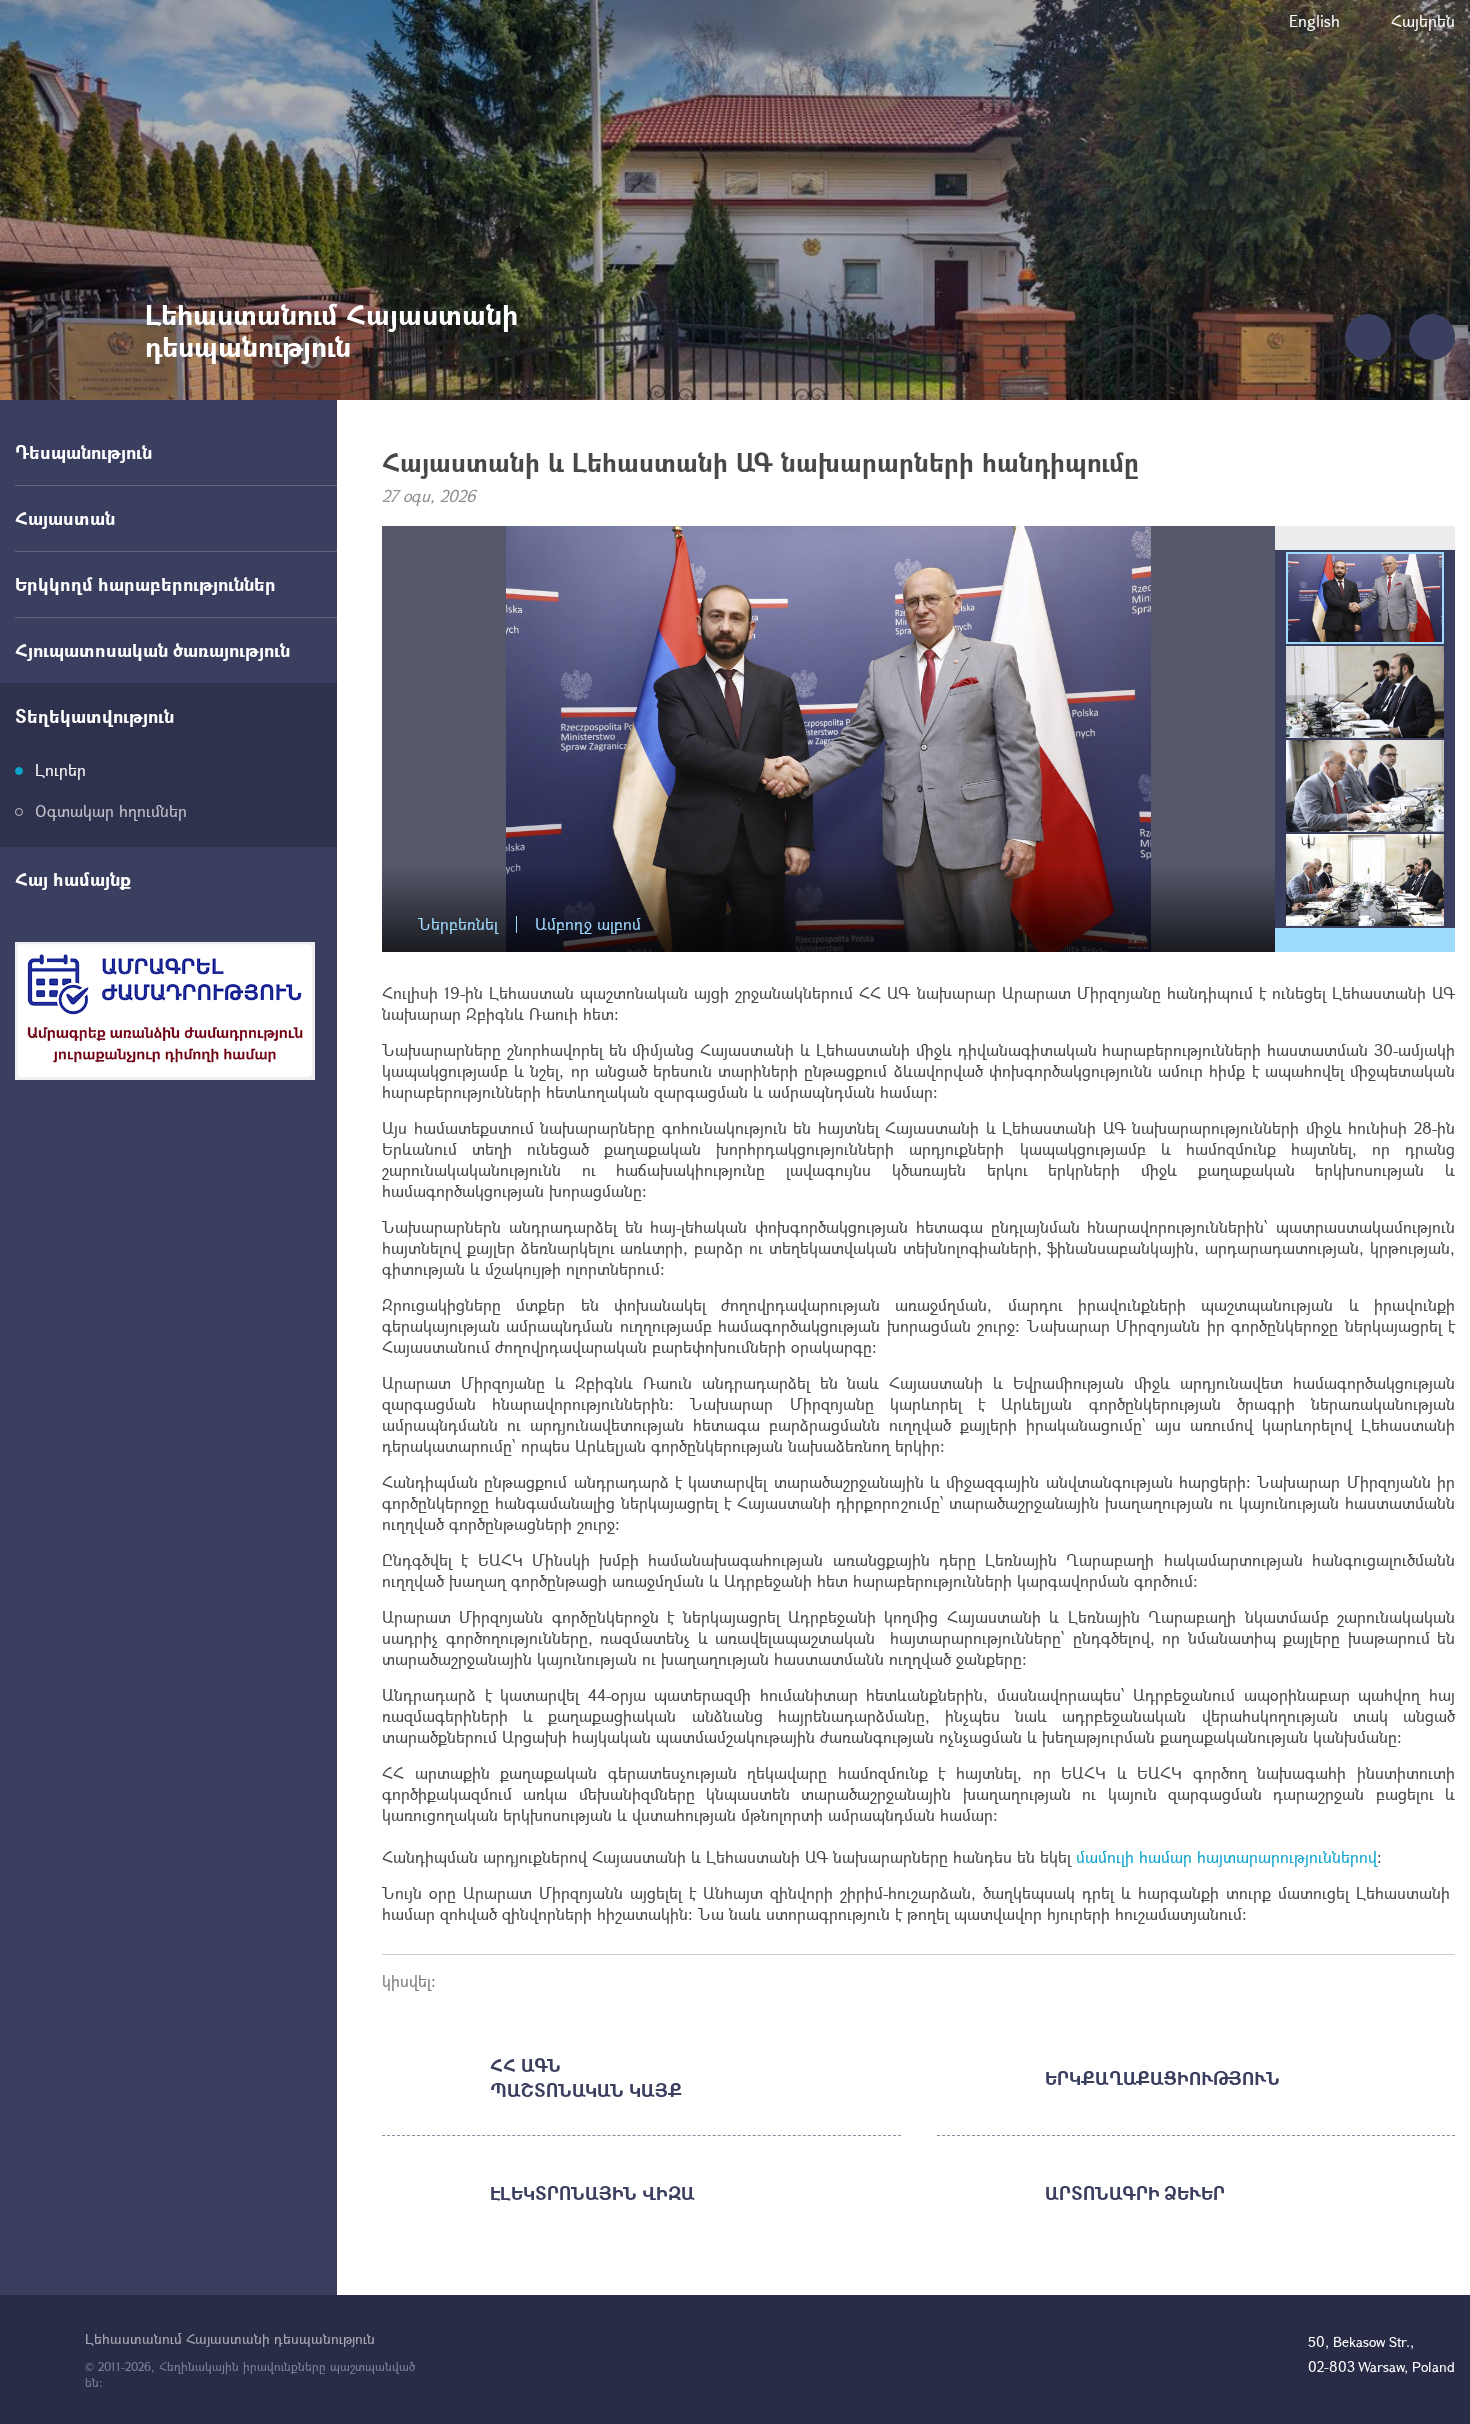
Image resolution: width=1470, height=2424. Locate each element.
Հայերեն (1423, 20)
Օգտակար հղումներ (111, 810)
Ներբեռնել (458, 924)
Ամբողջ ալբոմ (588, 924)
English (1314, 20)
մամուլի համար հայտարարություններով (1226, 1856)
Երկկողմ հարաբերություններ (145, 584)
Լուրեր (60, 769)
